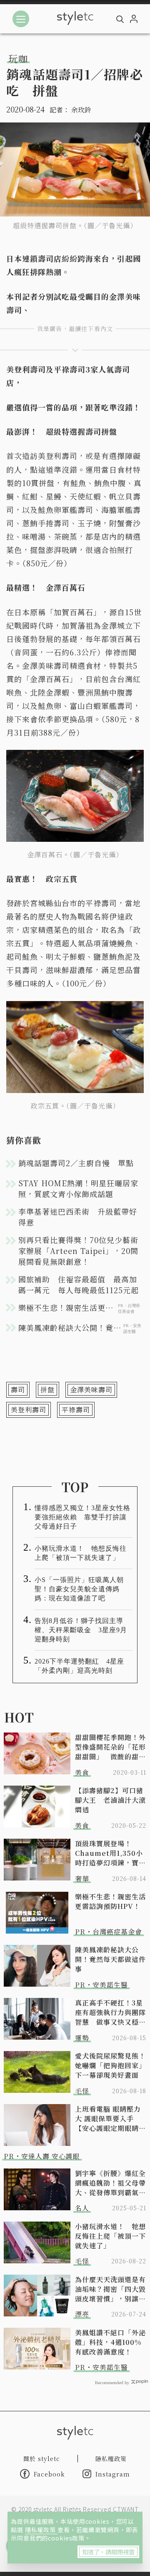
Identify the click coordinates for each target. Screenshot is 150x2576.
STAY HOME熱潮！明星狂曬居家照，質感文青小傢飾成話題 (78, 1188)
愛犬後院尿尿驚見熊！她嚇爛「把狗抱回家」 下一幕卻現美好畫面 (111, 2065)
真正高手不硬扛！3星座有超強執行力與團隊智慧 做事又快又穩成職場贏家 (110, 2012)
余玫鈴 (81, 110)
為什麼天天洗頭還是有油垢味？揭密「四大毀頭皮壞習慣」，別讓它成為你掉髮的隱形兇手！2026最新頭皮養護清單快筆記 (110, 2289)
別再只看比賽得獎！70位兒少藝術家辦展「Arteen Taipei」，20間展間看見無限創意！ (78, 1251)
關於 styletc (42, 2459)
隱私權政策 (41, 2530)
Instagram (113, 2474)
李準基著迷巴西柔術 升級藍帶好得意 (78, 1217)
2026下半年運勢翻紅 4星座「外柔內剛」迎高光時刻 (79, 1666)
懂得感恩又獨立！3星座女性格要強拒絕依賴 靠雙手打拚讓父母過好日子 (82, 1517)
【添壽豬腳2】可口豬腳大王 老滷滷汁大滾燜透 (110, 1800)
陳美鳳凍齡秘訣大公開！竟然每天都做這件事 (110, 1959)
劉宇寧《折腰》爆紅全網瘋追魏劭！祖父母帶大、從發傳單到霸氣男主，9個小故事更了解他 (110, 2183)
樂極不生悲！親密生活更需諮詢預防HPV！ (110, 1901)
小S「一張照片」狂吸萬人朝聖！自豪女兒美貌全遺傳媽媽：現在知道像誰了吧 (79, 1589)
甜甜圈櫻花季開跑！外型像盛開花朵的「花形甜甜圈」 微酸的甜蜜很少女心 (110, 1747)
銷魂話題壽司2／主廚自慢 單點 (76, 1163)
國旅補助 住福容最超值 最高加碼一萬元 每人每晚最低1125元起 (79, 1284)
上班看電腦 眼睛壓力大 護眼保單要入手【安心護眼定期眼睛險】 (108, 2119)
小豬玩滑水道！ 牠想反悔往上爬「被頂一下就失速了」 (81, 1553)
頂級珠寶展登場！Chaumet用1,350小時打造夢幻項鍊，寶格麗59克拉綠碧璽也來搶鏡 (110, 1853)
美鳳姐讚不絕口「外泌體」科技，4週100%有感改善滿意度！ (110, 2342)
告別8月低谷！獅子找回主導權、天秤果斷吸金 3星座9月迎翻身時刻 (81, 1630)
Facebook (49, 2474)
